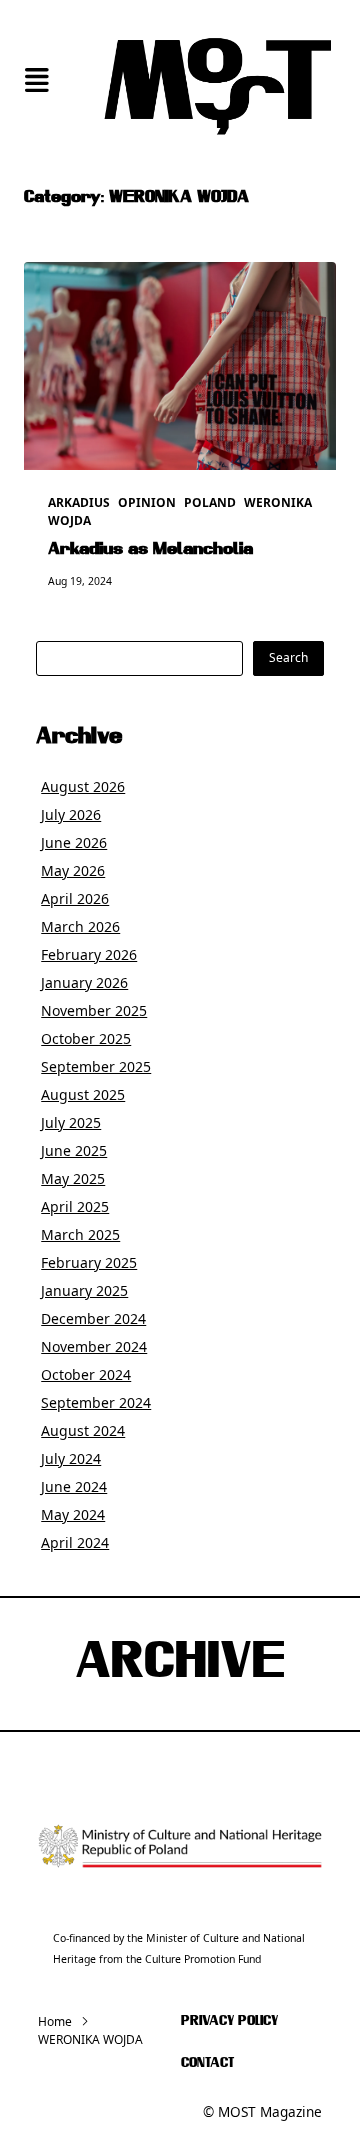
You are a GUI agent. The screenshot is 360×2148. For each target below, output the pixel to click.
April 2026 (75, 898)
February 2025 (89, 1262)
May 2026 (73, 870)
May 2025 (73, 1178)
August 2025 (83, 1094)
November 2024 (94, 1346)
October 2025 (86, 1038)
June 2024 (74, 1486)
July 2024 (71, 1458)
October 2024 (86, 1374)
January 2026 (84, 982)
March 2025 (80, 1234)
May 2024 (73, 1514)
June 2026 (74, 842)
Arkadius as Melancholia (150, 550)
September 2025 (96, 1066)
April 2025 (75, 1206)
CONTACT (207, 2063)
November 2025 (94, 1010)
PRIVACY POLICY (229, 2021)
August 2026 (83, 786)
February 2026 (89, 954)
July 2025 (71, 1122)
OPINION (147, 502)
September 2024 (96, 1402)
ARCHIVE (180, 1664)
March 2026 (80, 926)
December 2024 (93, 1318)
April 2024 (75, 1542)
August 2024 (83, 1430)
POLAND (210, 502)
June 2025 (74, 1150)
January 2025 (84, 1290)
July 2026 (71, 814)
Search (288, 657)
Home (55, 2021)
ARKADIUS (79, 502)
